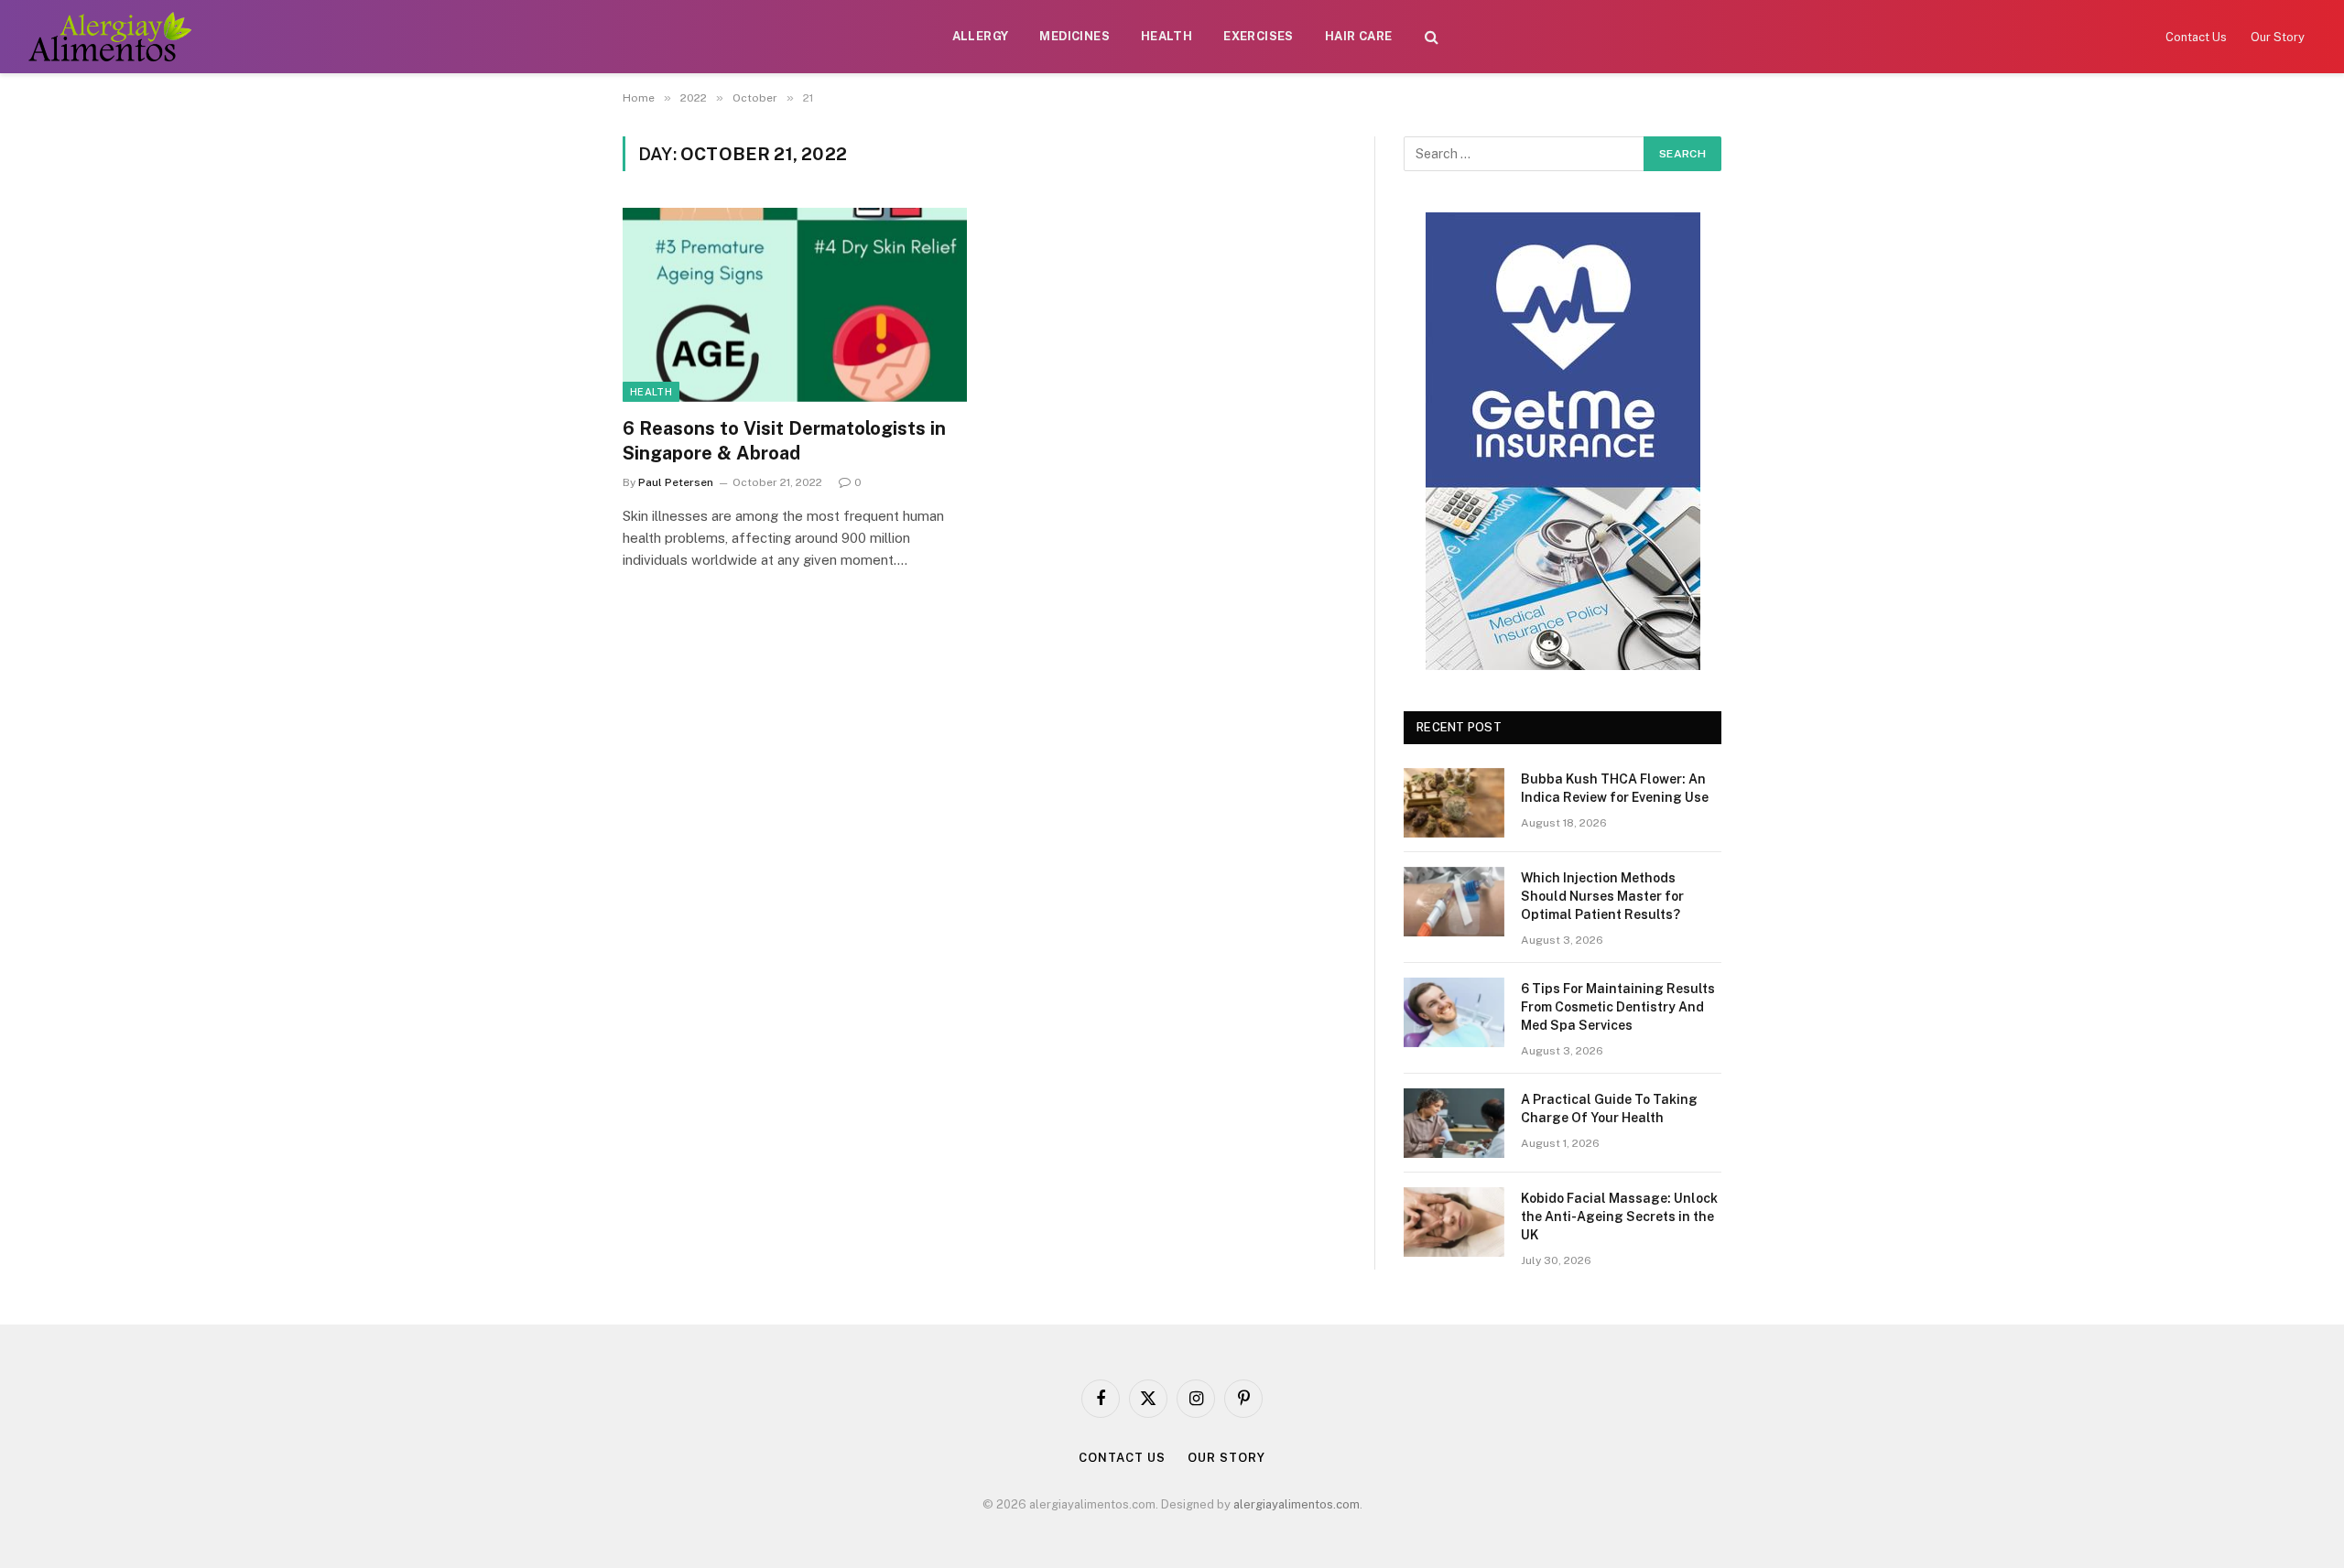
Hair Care (1359, 36)
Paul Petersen (676, 482)
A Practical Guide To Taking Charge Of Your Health (1609, 1108)
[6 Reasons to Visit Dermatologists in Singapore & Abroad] (795, 305)
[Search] (1432, 37)
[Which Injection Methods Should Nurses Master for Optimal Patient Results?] (1454, 902)
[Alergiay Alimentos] (109, 37)
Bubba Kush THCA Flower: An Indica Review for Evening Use (1615, 788)
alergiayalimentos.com (1297, 1504)
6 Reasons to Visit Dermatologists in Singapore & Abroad (784, 441)
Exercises (1259, 36)
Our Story (2278, 37)
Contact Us (2196, 37)
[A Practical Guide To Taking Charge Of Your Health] (1454, 1123)
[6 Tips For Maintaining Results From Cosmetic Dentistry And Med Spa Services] (1454, 1012)
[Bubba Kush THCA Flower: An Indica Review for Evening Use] (1454, 803)
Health (1167, 36)
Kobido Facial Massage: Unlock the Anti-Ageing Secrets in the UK (1619, 1217)
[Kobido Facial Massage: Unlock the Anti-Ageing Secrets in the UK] (1454, 1222)
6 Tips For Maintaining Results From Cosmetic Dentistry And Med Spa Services (1618, 1007)
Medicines (1074, 36)
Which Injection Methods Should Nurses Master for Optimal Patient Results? (1602, 896)
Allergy (981, 36)
